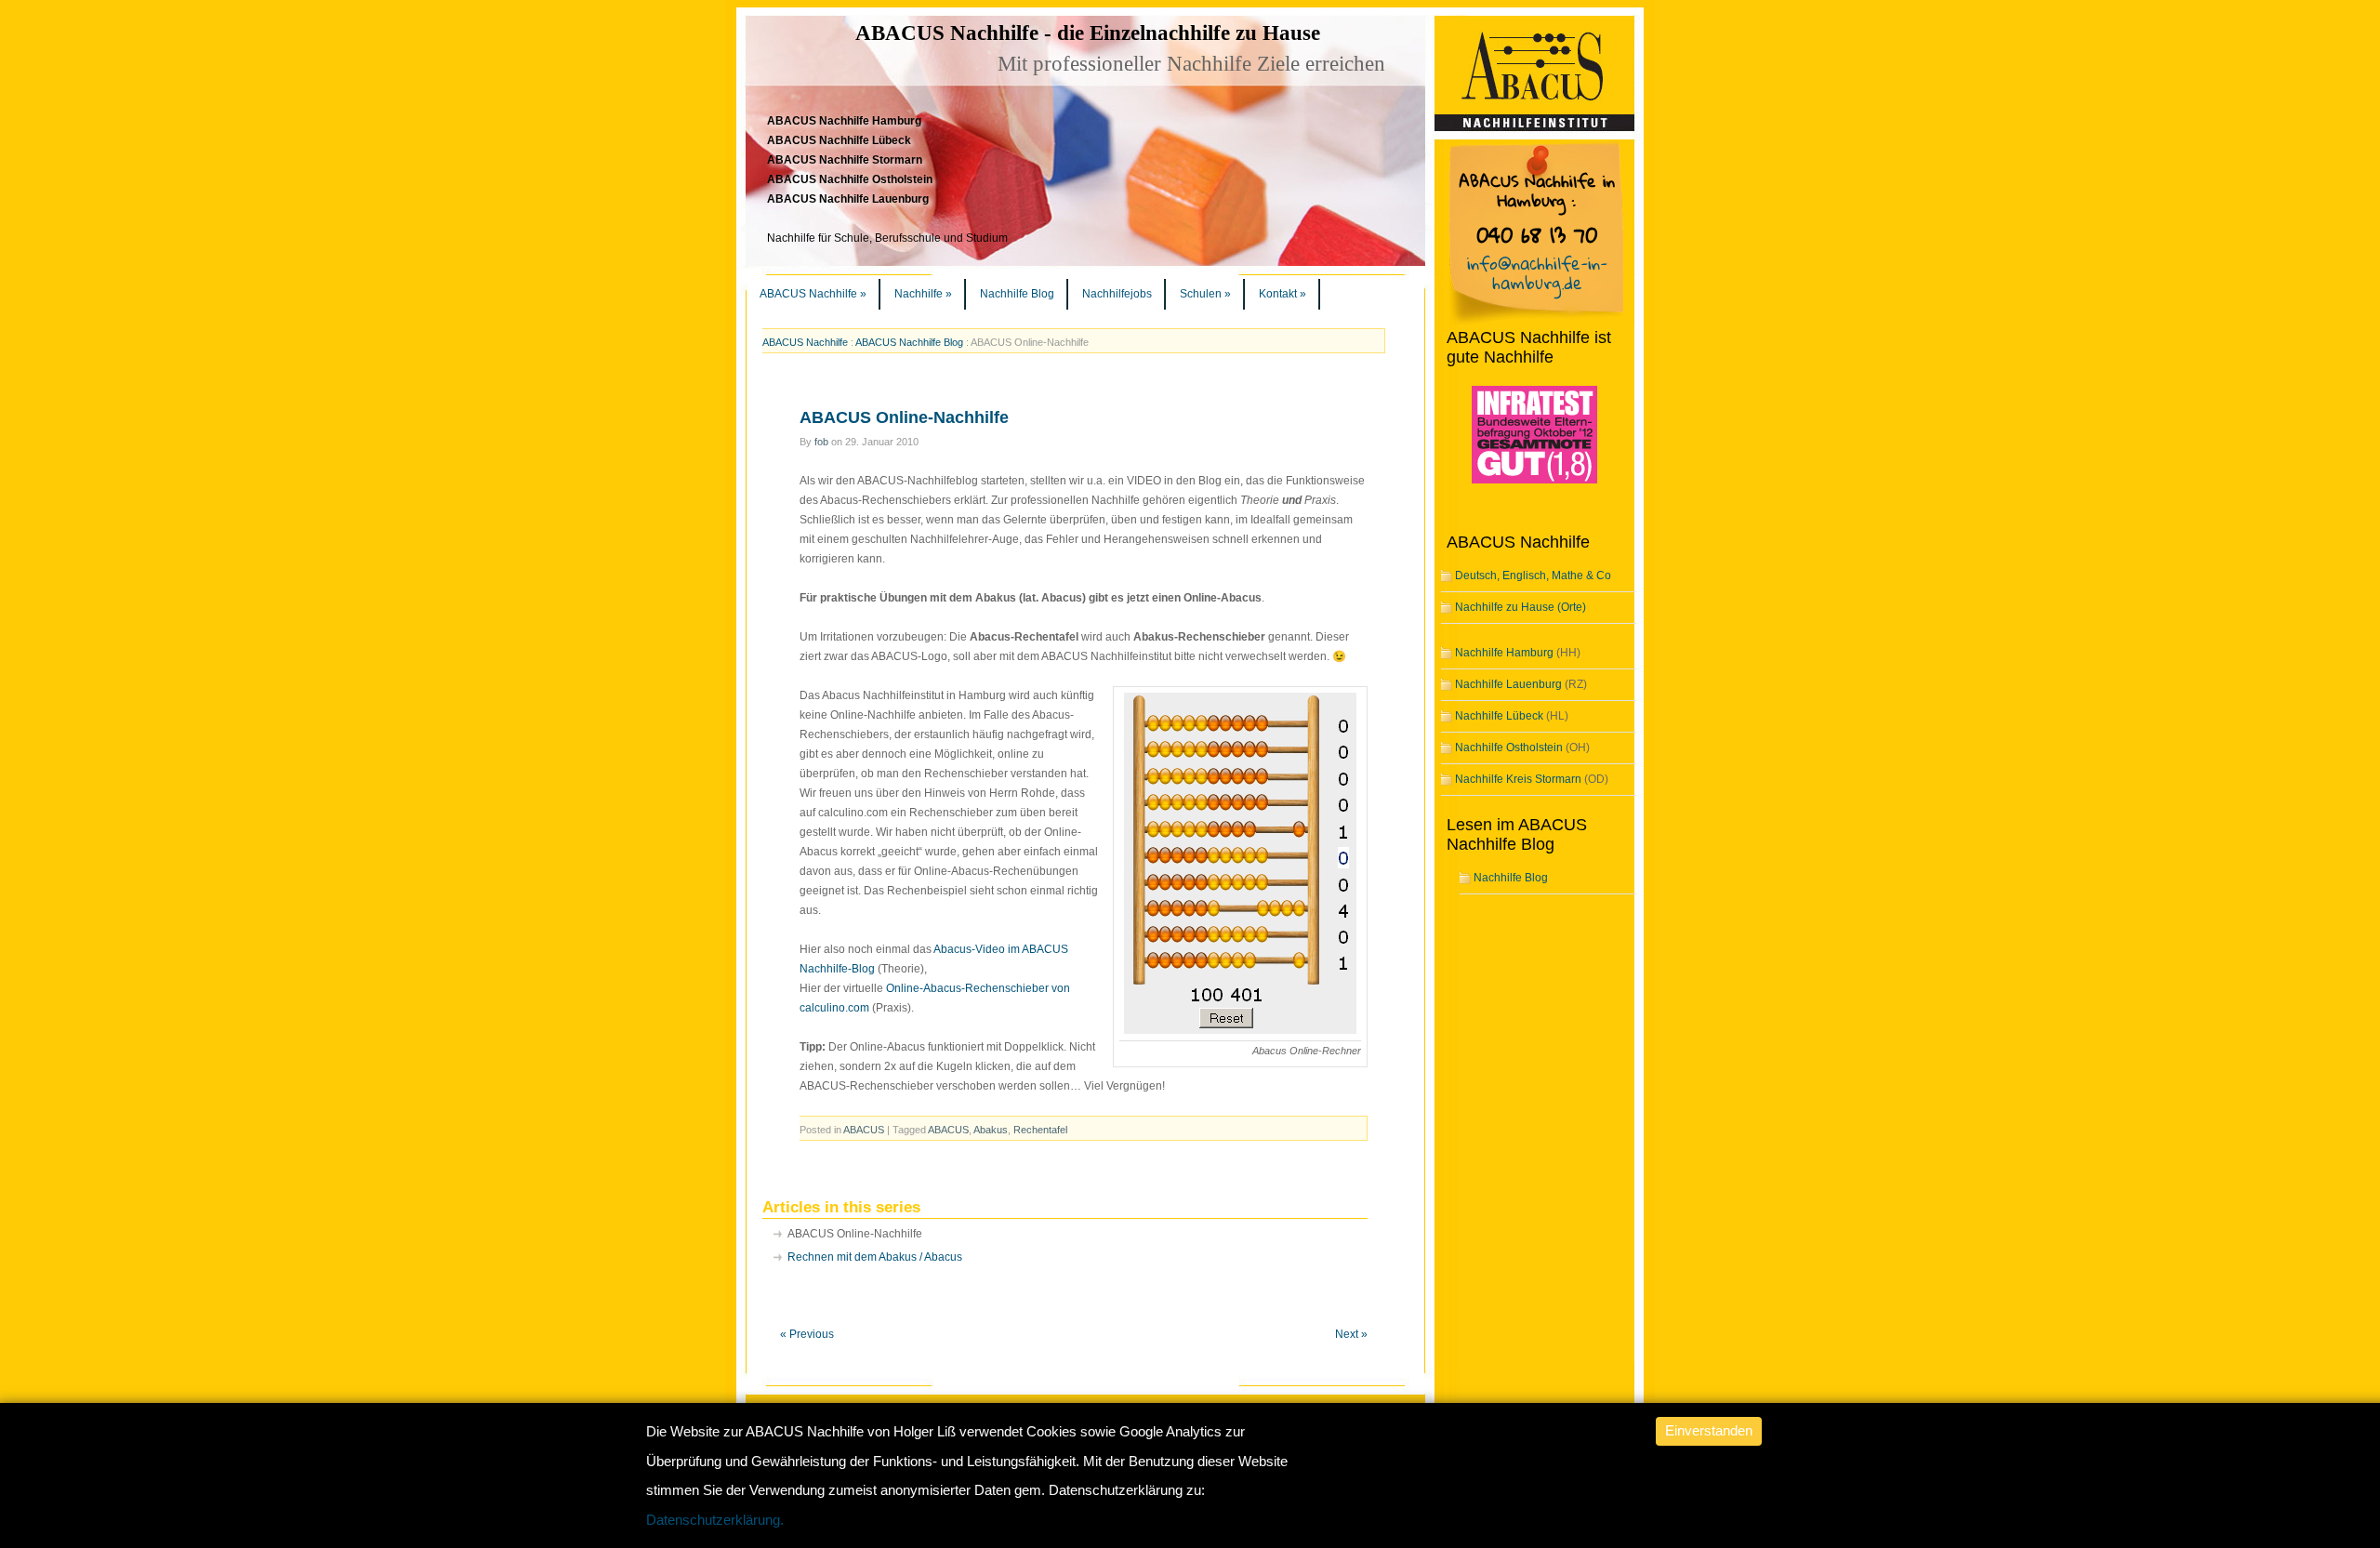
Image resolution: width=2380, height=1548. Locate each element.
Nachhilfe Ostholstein (1509, 748)
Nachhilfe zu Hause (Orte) (1521, 607)
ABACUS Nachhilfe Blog (909, 342)
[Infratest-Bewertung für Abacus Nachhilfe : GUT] (1521, 484)
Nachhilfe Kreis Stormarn (1518, 779)
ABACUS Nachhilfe (813, 294)
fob (821, 442)
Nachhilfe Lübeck (1499, 716)
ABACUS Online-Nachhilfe (904, 417)
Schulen (1205, 294)
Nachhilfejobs (1117, 294)
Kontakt (1283, 294)
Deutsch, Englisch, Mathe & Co (1533, 576)
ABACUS (864, 1130)
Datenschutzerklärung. (715, 1520)
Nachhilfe (923, 294)
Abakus (991, 1130)
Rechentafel (1040, 1130)
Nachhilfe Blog (1017, 294)
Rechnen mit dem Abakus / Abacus (875, 1257)
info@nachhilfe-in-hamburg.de (1537, 273)
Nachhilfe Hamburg (1504, 653)
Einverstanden (1709, 1430)
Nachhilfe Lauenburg (1508, 684)
